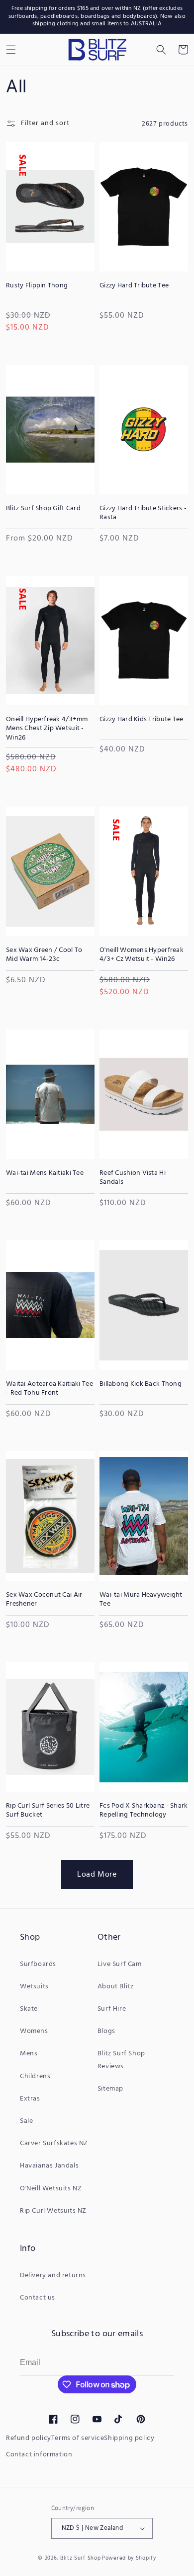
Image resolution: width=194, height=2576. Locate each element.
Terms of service (78, 2438)
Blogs (106, 2031)
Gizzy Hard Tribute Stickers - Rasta (143, 513)
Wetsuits (34, 1987)
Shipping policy (129, 2438)
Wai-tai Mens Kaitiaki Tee (45, 1173)
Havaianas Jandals (49, 2166)
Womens (34, 2031)
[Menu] (11, 50)
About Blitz (116, 1987)
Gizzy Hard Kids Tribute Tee (142, 720)
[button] (161, 50)
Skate (29, 2009)
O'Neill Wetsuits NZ (51, 2189)
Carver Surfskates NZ (54, 2143)
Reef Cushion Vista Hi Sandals (133, 1178)
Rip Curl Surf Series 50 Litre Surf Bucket (48, 1811)
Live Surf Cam (120, 1964)
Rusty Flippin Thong (37, 286)
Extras (30, 2099)
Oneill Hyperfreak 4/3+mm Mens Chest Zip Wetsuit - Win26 (47, 729)
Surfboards (38, 1964)
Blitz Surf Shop (81, 2558)
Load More (97, 1875)
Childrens (35, 2076)
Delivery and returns (53, 2275)
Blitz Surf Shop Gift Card (43, 509)
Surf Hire (112, 2009)
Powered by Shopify (129, 2558)
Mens (29, 2054)
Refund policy (29, 2438)
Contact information (39, 2455)
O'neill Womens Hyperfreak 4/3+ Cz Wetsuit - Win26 (142, 955)
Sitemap (110, 2089)
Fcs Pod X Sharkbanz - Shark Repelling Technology (144, 1811)
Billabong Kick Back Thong (141, 1384)
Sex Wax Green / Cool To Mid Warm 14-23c (44, 955)
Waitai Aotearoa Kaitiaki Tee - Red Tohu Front (49, 1389)
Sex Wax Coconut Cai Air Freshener (44, 1600)
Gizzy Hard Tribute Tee (134, 286)
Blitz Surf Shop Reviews (121, 2060)
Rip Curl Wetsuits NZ (53, 2211)
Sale (26, 2121)
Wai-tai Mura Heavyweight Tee (141, 1600)
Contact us (38, 2298)
